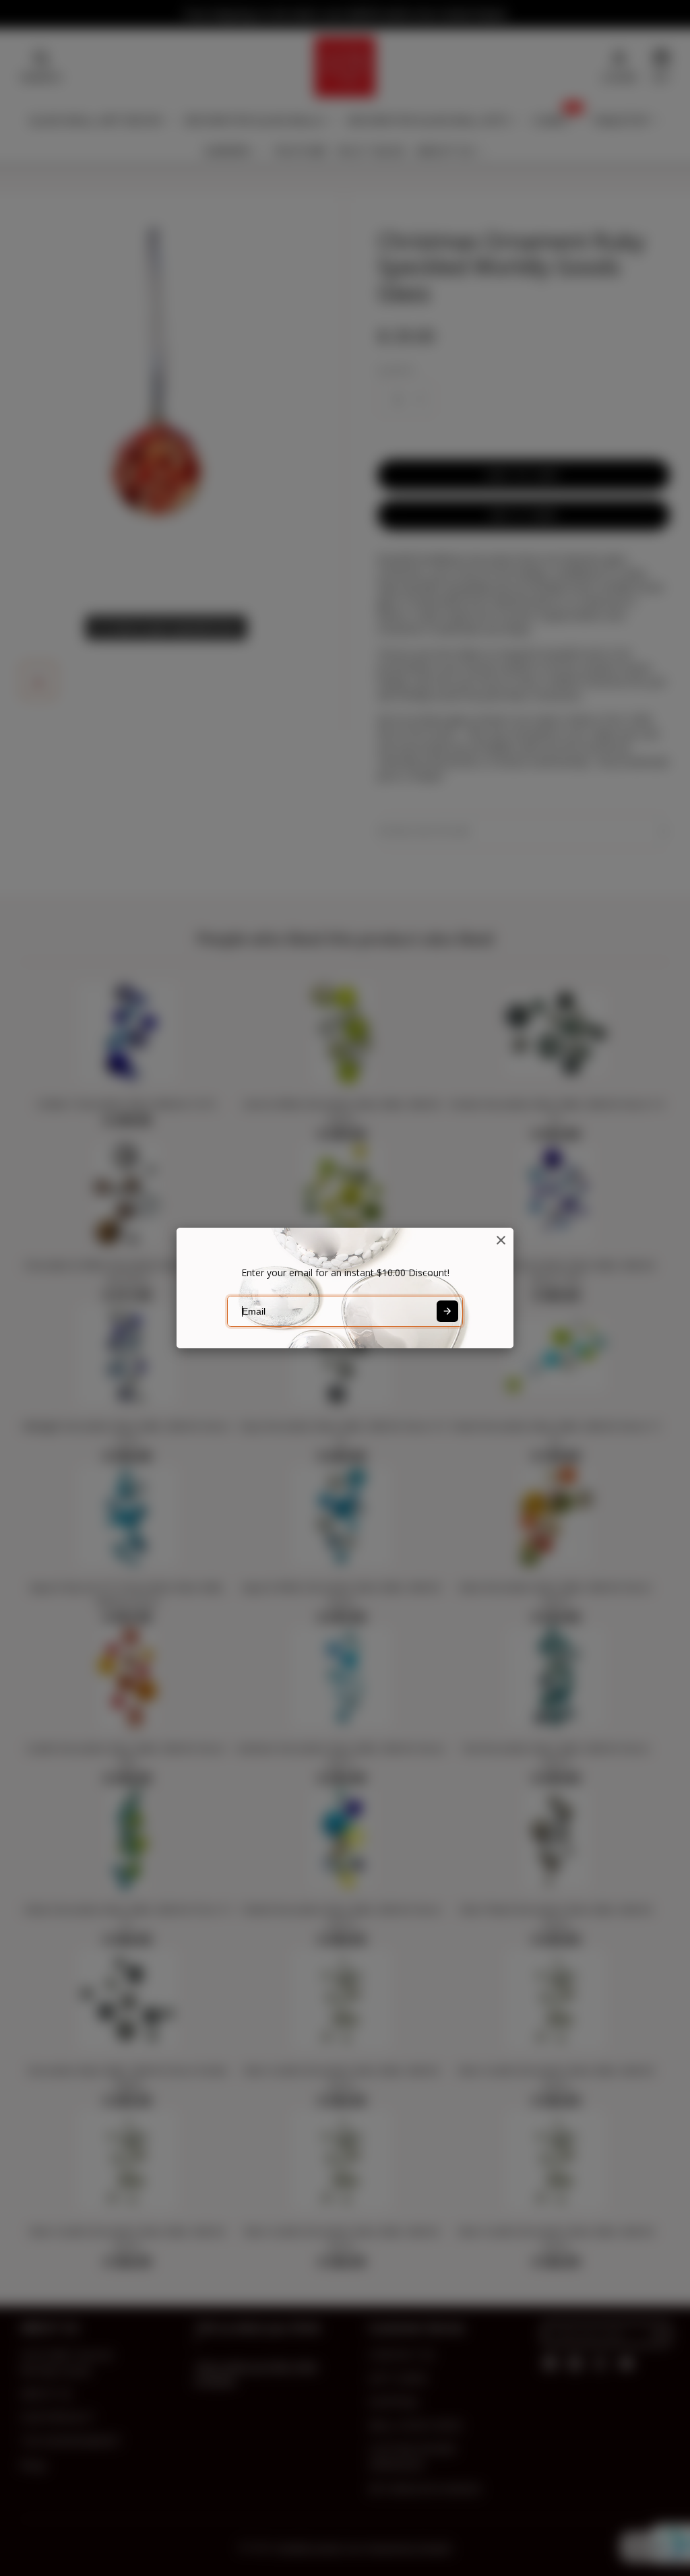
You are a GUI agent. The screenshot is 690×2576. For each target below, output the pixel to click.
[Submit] (447, 1311)
